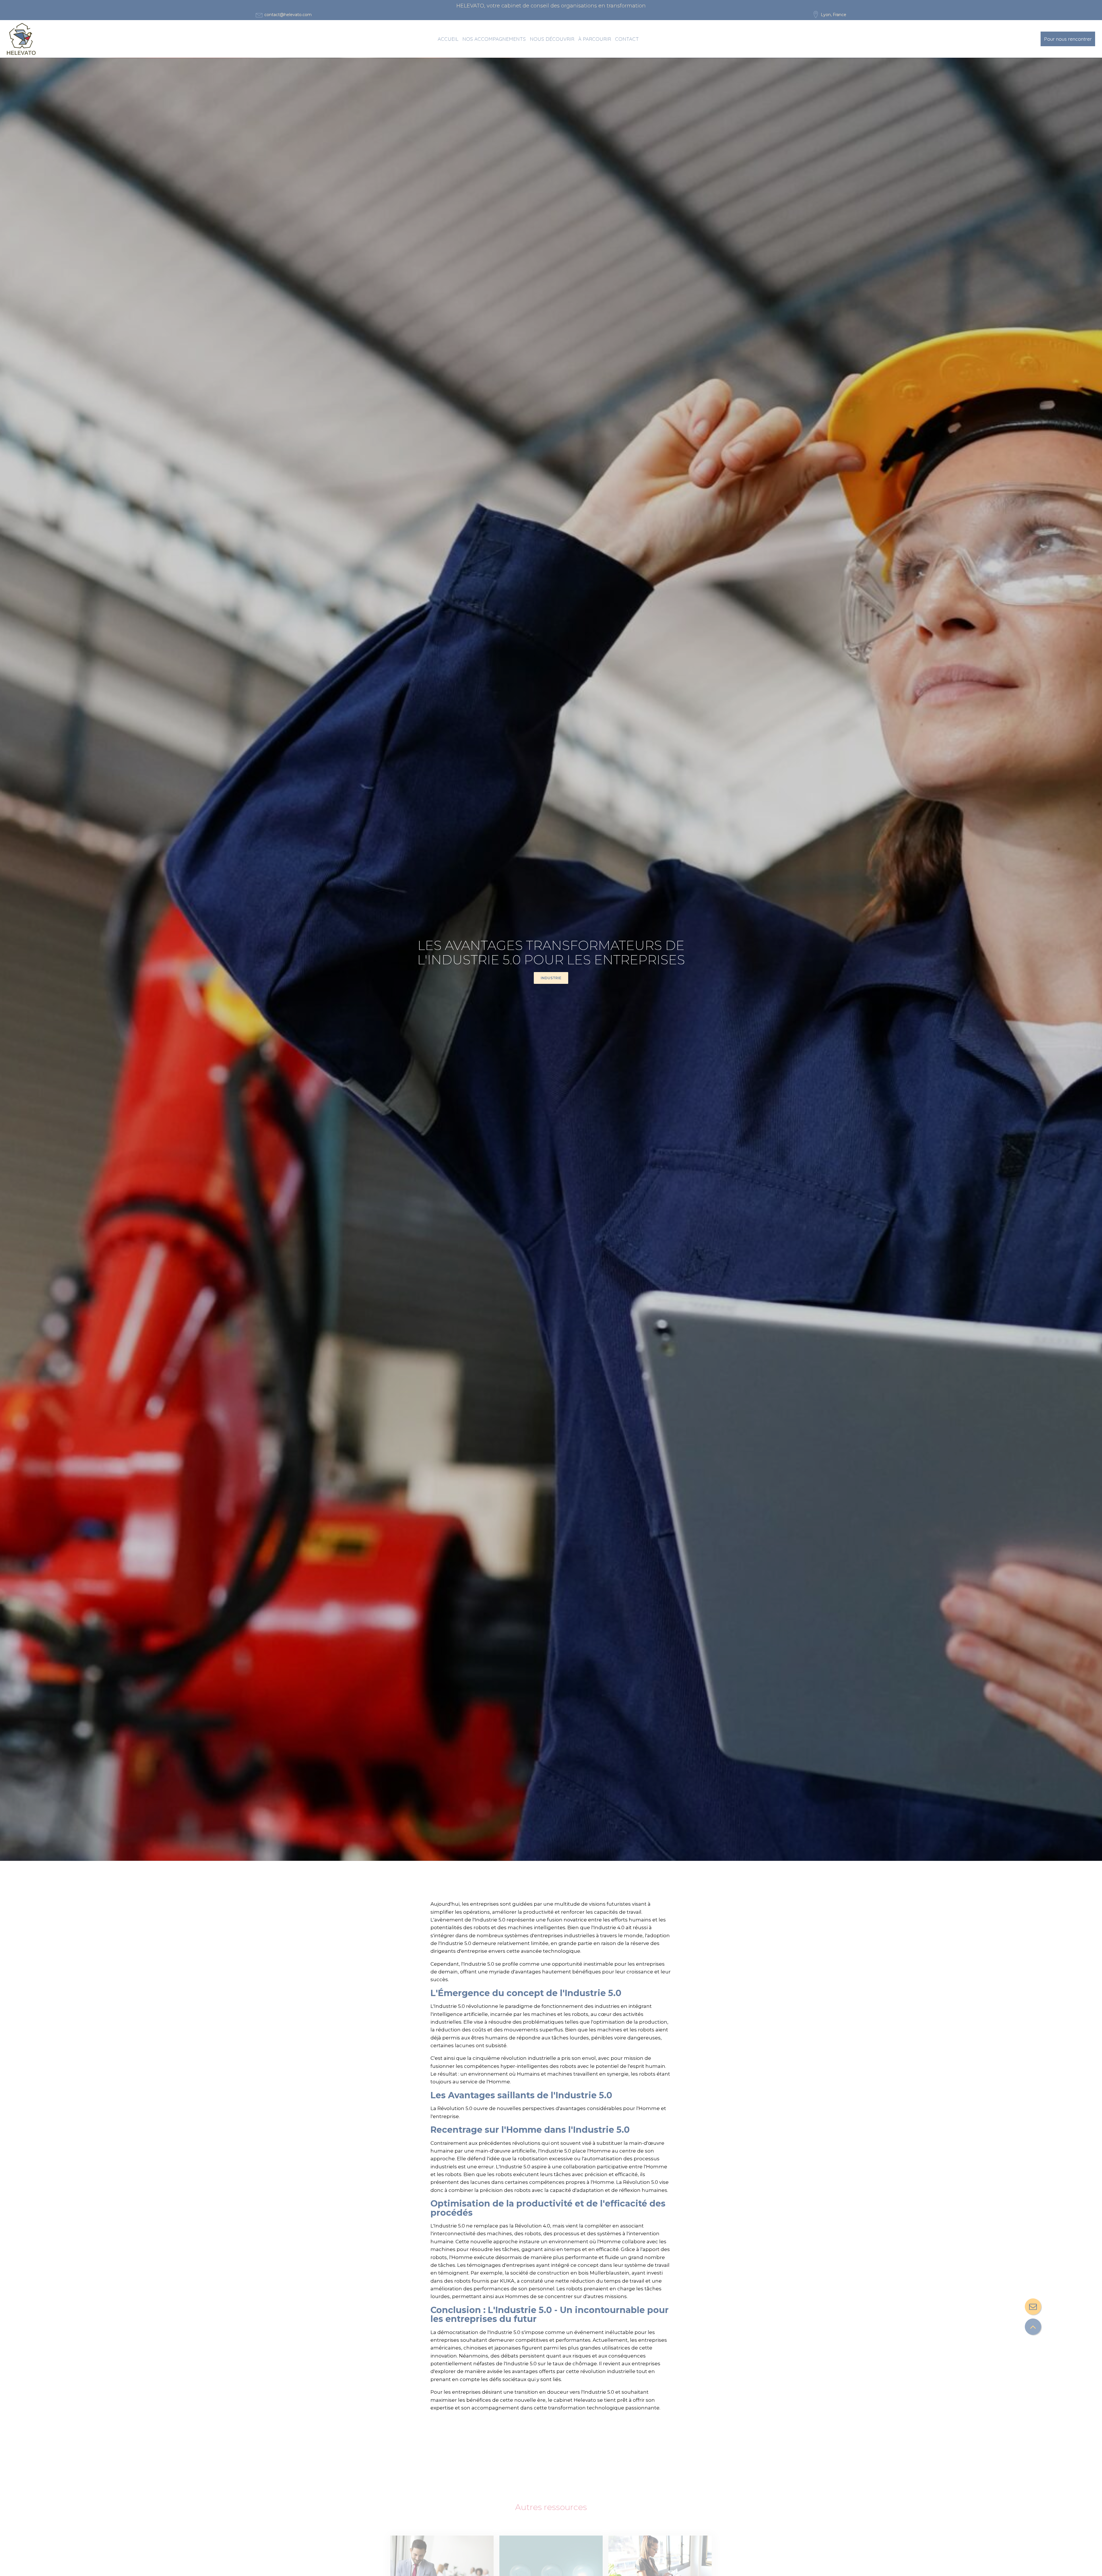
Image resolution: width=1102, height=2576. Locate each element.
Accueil (448, 39)
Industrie (551, 978)
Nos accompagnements (494, 39)
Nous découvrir (552, 39)
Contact (627, 39)
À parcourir (595, 39)
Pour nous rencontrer (1068, 39)
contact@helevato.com (288, 15)
